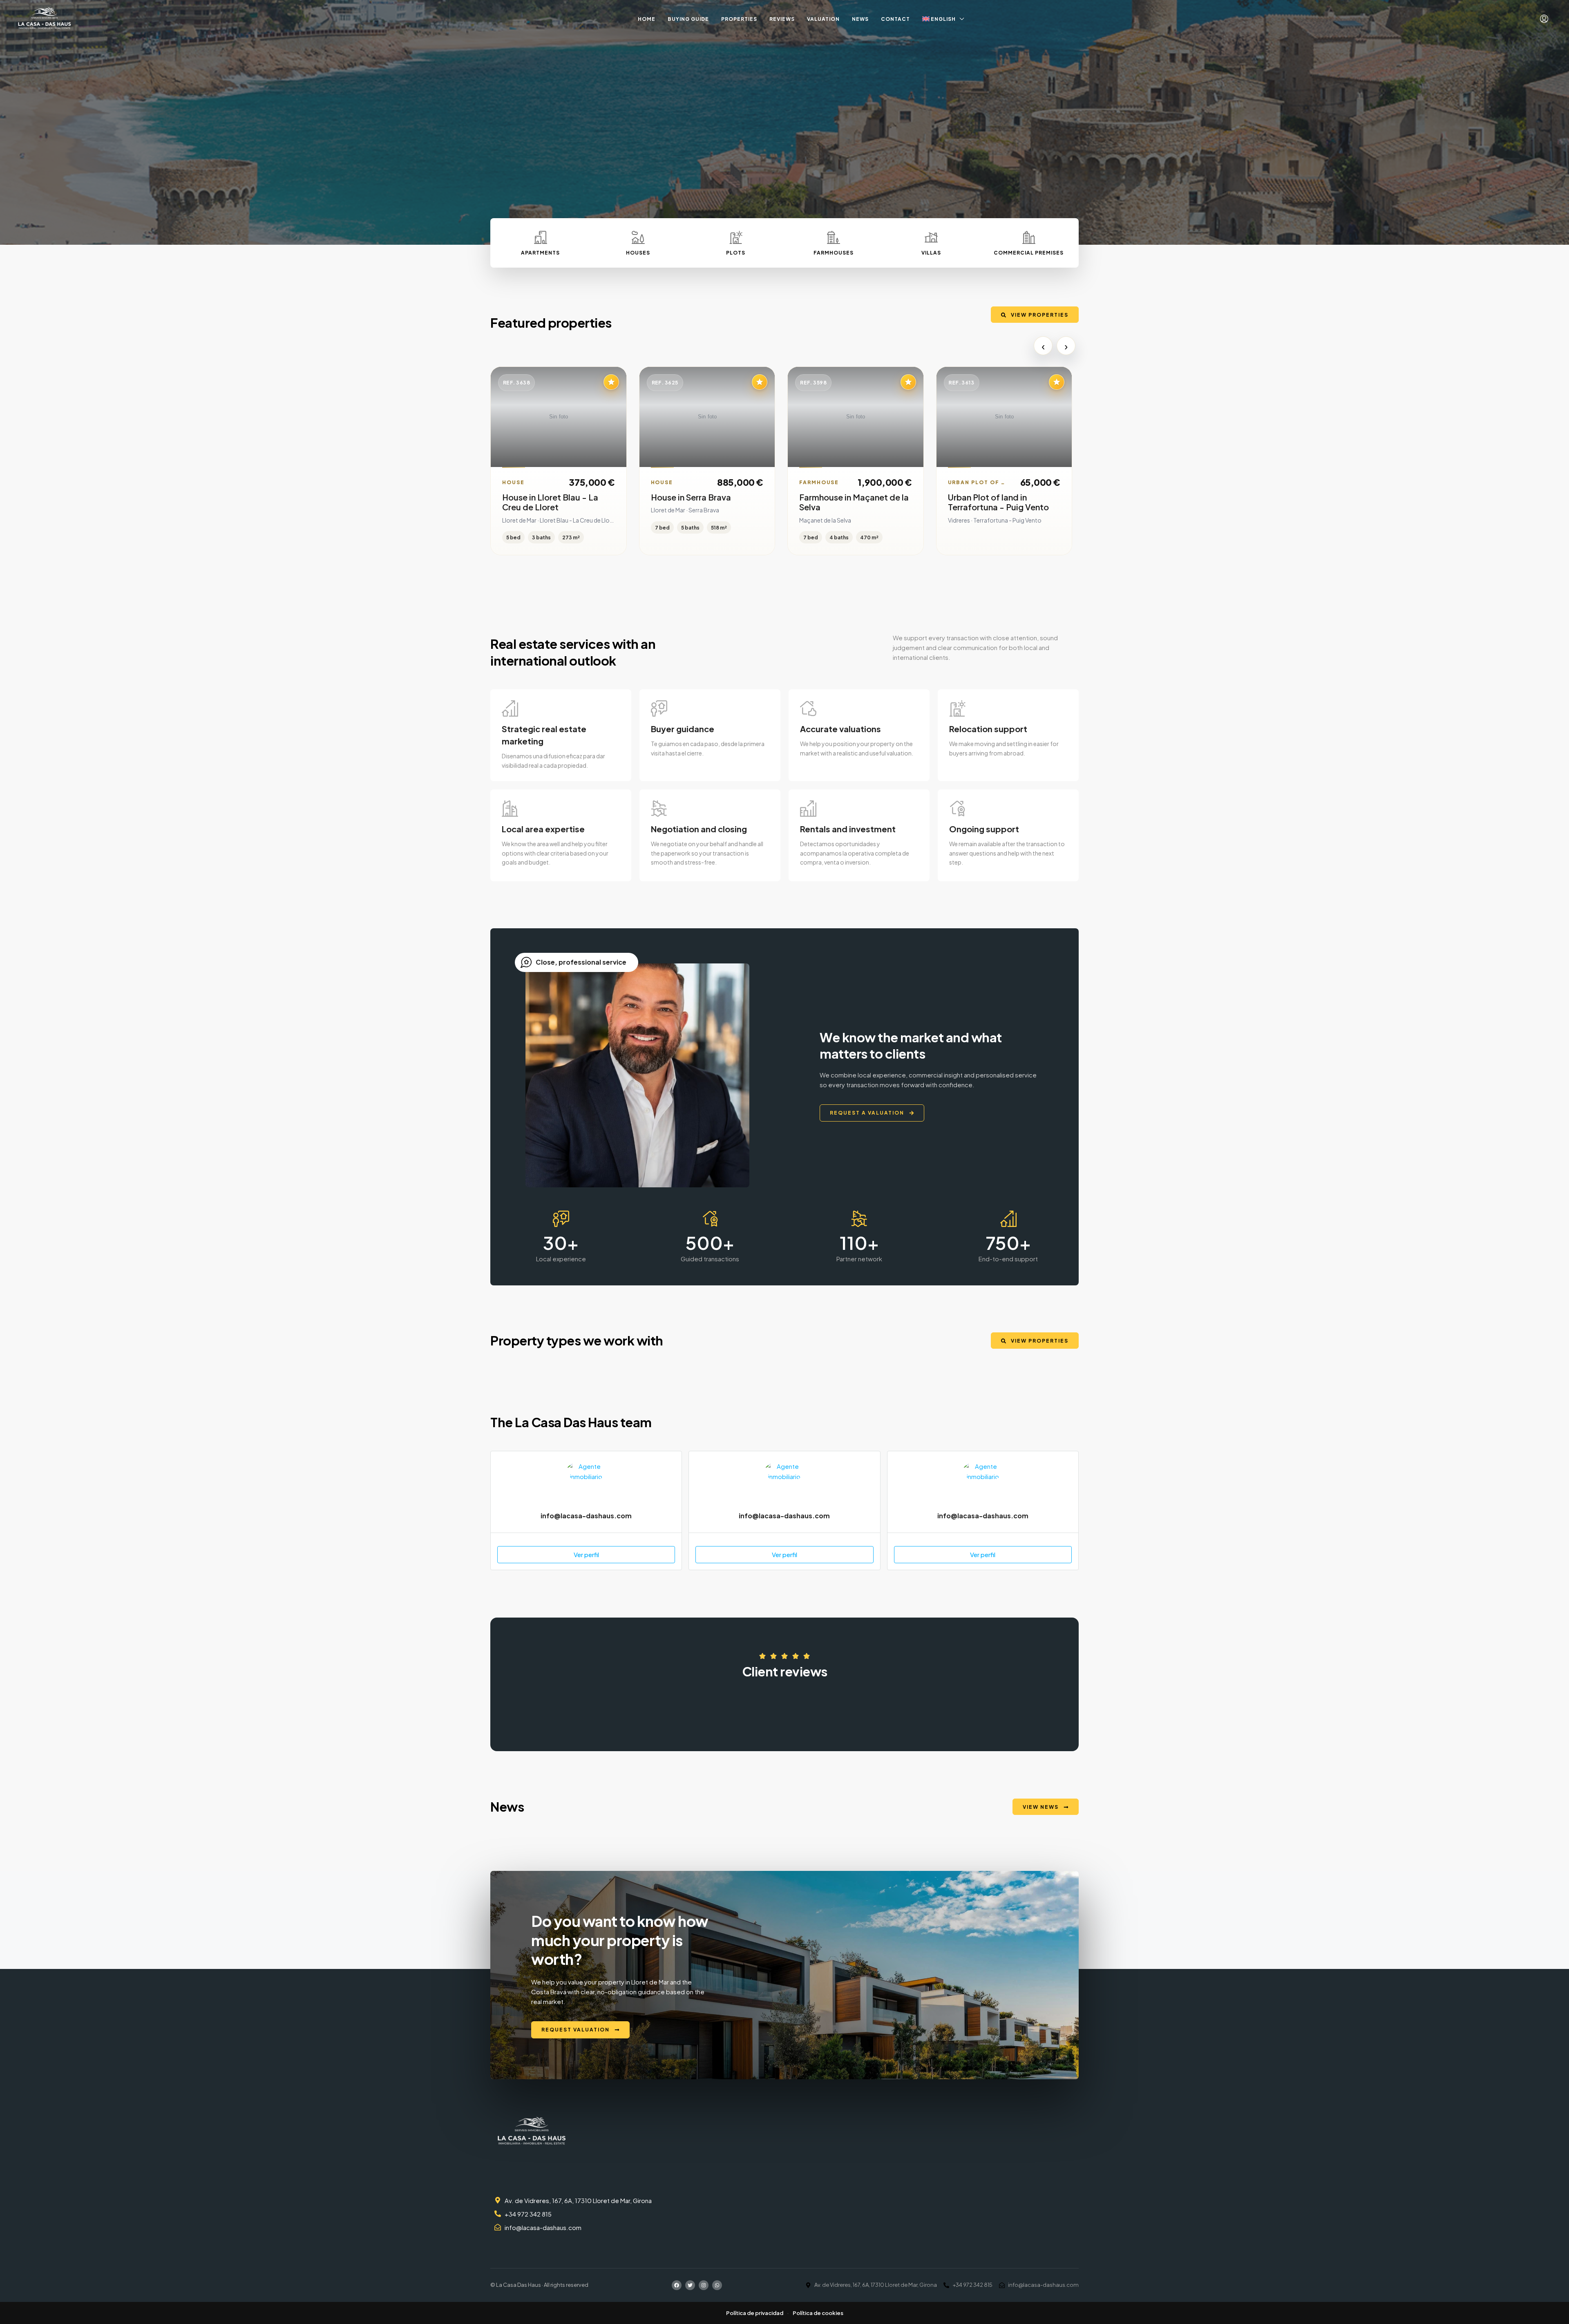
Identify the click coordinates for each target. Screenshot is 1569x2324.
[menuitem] (1544, 19)
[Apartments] (541, 237)
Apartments (540, 253)
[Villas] (931, 237)
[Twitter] (690, 2285)
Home (647, 19)
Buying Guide (688, 19)
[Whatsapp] (717, 2285)
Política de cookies (818, 2313)
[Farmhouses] (834, 237)
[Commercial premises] (1029, 237)
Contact (895, 19)
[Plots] (736, 237)
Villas (931, 253)
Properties (739, 19)
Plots (736, 253)
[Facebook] (677, 2285)
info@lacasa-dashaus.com (586, 1516)
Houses (638, 253)
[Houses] (638, 237)
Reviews (782, 19)
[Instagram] (704, 2285)
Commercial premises (1029, 253)
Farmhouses (834, 253)
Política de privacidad (755, 2313)
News (860, 19)
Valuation (823, 19)
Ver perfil (586, 1554)
